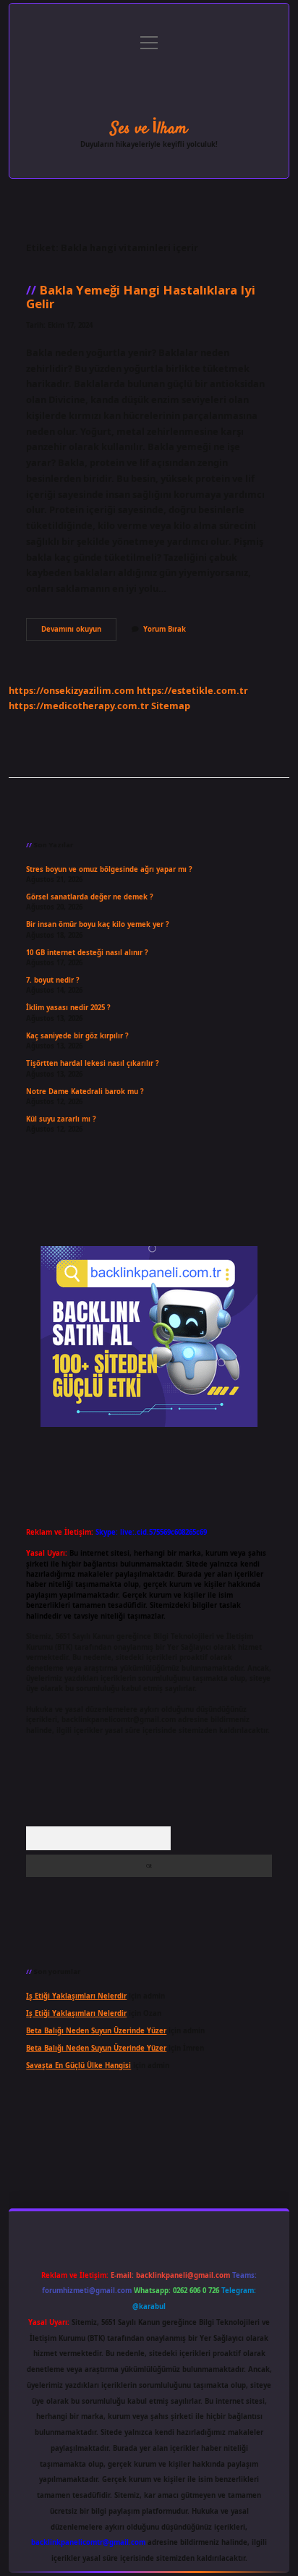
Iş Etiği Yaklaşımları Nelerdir (76, 1996)
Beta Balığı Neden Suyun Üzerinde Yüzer (96, 2031)
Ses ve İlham (149, 129)
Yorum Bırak (165, 629)
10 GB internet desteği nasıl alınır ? (87, 953)
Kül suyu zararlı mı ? (61, 1119)
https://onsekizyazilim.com (72, 690)
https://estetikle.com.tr (192, 690)
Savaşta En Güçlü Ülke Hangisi (78, 2066)
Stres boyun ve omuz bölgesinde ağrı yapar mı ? (109, 869)
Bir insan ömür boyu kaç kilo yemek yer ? (98, 924)
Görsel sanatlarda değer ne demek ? (90, 897)
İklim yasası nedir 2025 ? (68, 1008)
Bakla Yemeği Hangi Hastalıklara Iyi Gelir (141, 297)
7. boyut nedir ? (53, 980)
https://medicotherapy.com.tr (79, 706)
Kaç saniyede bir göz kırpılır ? (77, 1036)
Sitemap (171, 706)
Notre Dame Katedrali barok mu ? (85, 1092)
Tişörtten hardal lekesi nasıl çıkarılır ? (93, 1063)
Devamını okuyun (79, 632)
